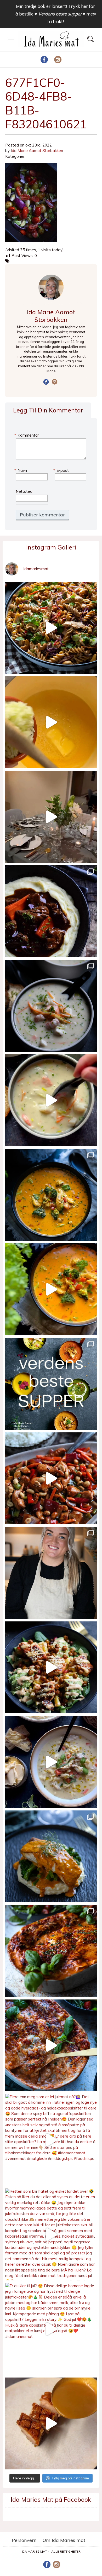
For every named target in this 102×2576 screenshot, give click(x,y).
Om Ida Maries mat (64, 2540)
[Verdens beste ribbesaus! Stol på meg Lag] (51, 2423)
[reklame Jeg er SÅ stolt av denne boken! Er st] (51, 1384)
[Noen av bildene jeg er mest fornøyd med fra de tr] (51, 1856)
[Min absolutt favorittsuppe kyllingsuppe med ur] (51, 1762)
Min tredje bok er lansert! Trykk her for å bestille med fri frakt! (55, 14)
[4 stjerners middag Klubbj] (51, 817)
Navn (21, 470)
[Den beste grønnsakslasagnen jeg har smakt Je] (51, 2045)
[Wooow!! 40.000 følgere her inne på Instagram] (51, 1573)
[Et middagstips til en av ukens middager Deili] (51, 1667)
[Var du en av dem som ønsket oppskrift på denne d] (51, 1006)
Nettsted (24, 491)
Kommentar (27, 435)
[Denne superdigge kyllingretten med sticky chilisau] (51, 1478)
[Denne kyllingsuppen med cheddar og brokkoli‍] (51, 1289)
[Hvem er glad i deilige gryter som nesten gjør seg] (51, 911)
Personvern (24, 2540)
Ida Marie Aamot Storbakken (37, 151)
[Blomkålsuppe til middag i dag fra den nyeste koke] (51, 722)
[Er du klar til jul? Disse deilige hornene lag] (51, 2329)
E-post (62, 470)
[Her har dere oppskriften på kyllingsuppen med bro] (51, 1195)
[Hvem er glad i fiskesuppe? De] (51, 1100)
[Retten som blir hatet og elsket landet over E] (51, 2234)
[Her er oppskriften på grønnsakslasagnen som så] (51, 1951)
